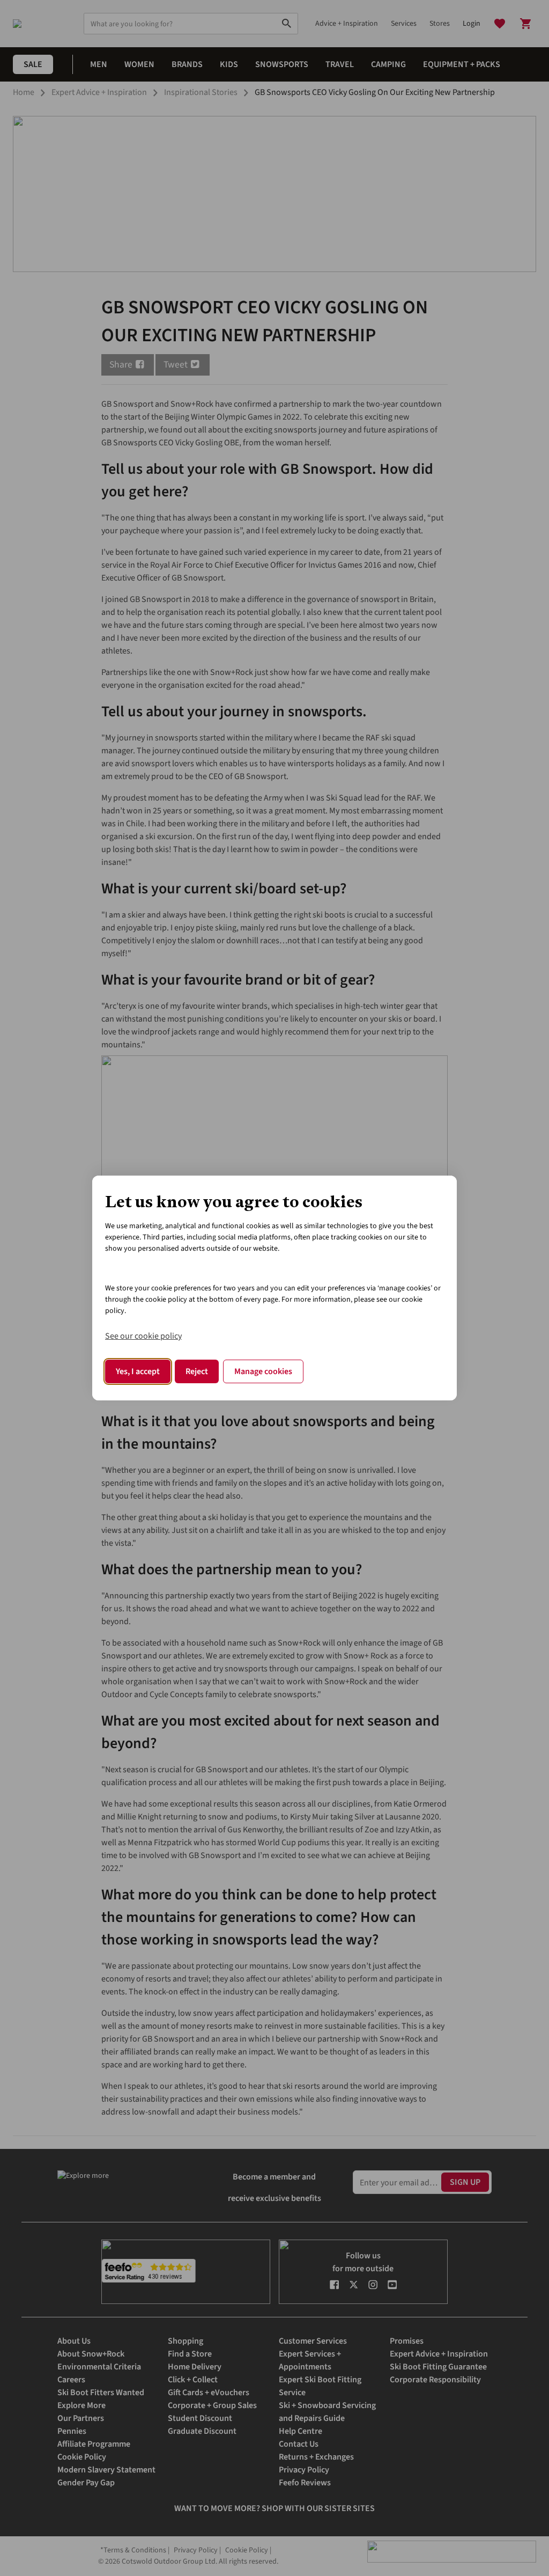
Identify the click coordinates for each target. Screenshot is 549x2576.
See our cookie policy (143, 1336)
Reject (197, 1371)
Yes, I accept (138, 1371)
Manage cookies (263, 1371)
